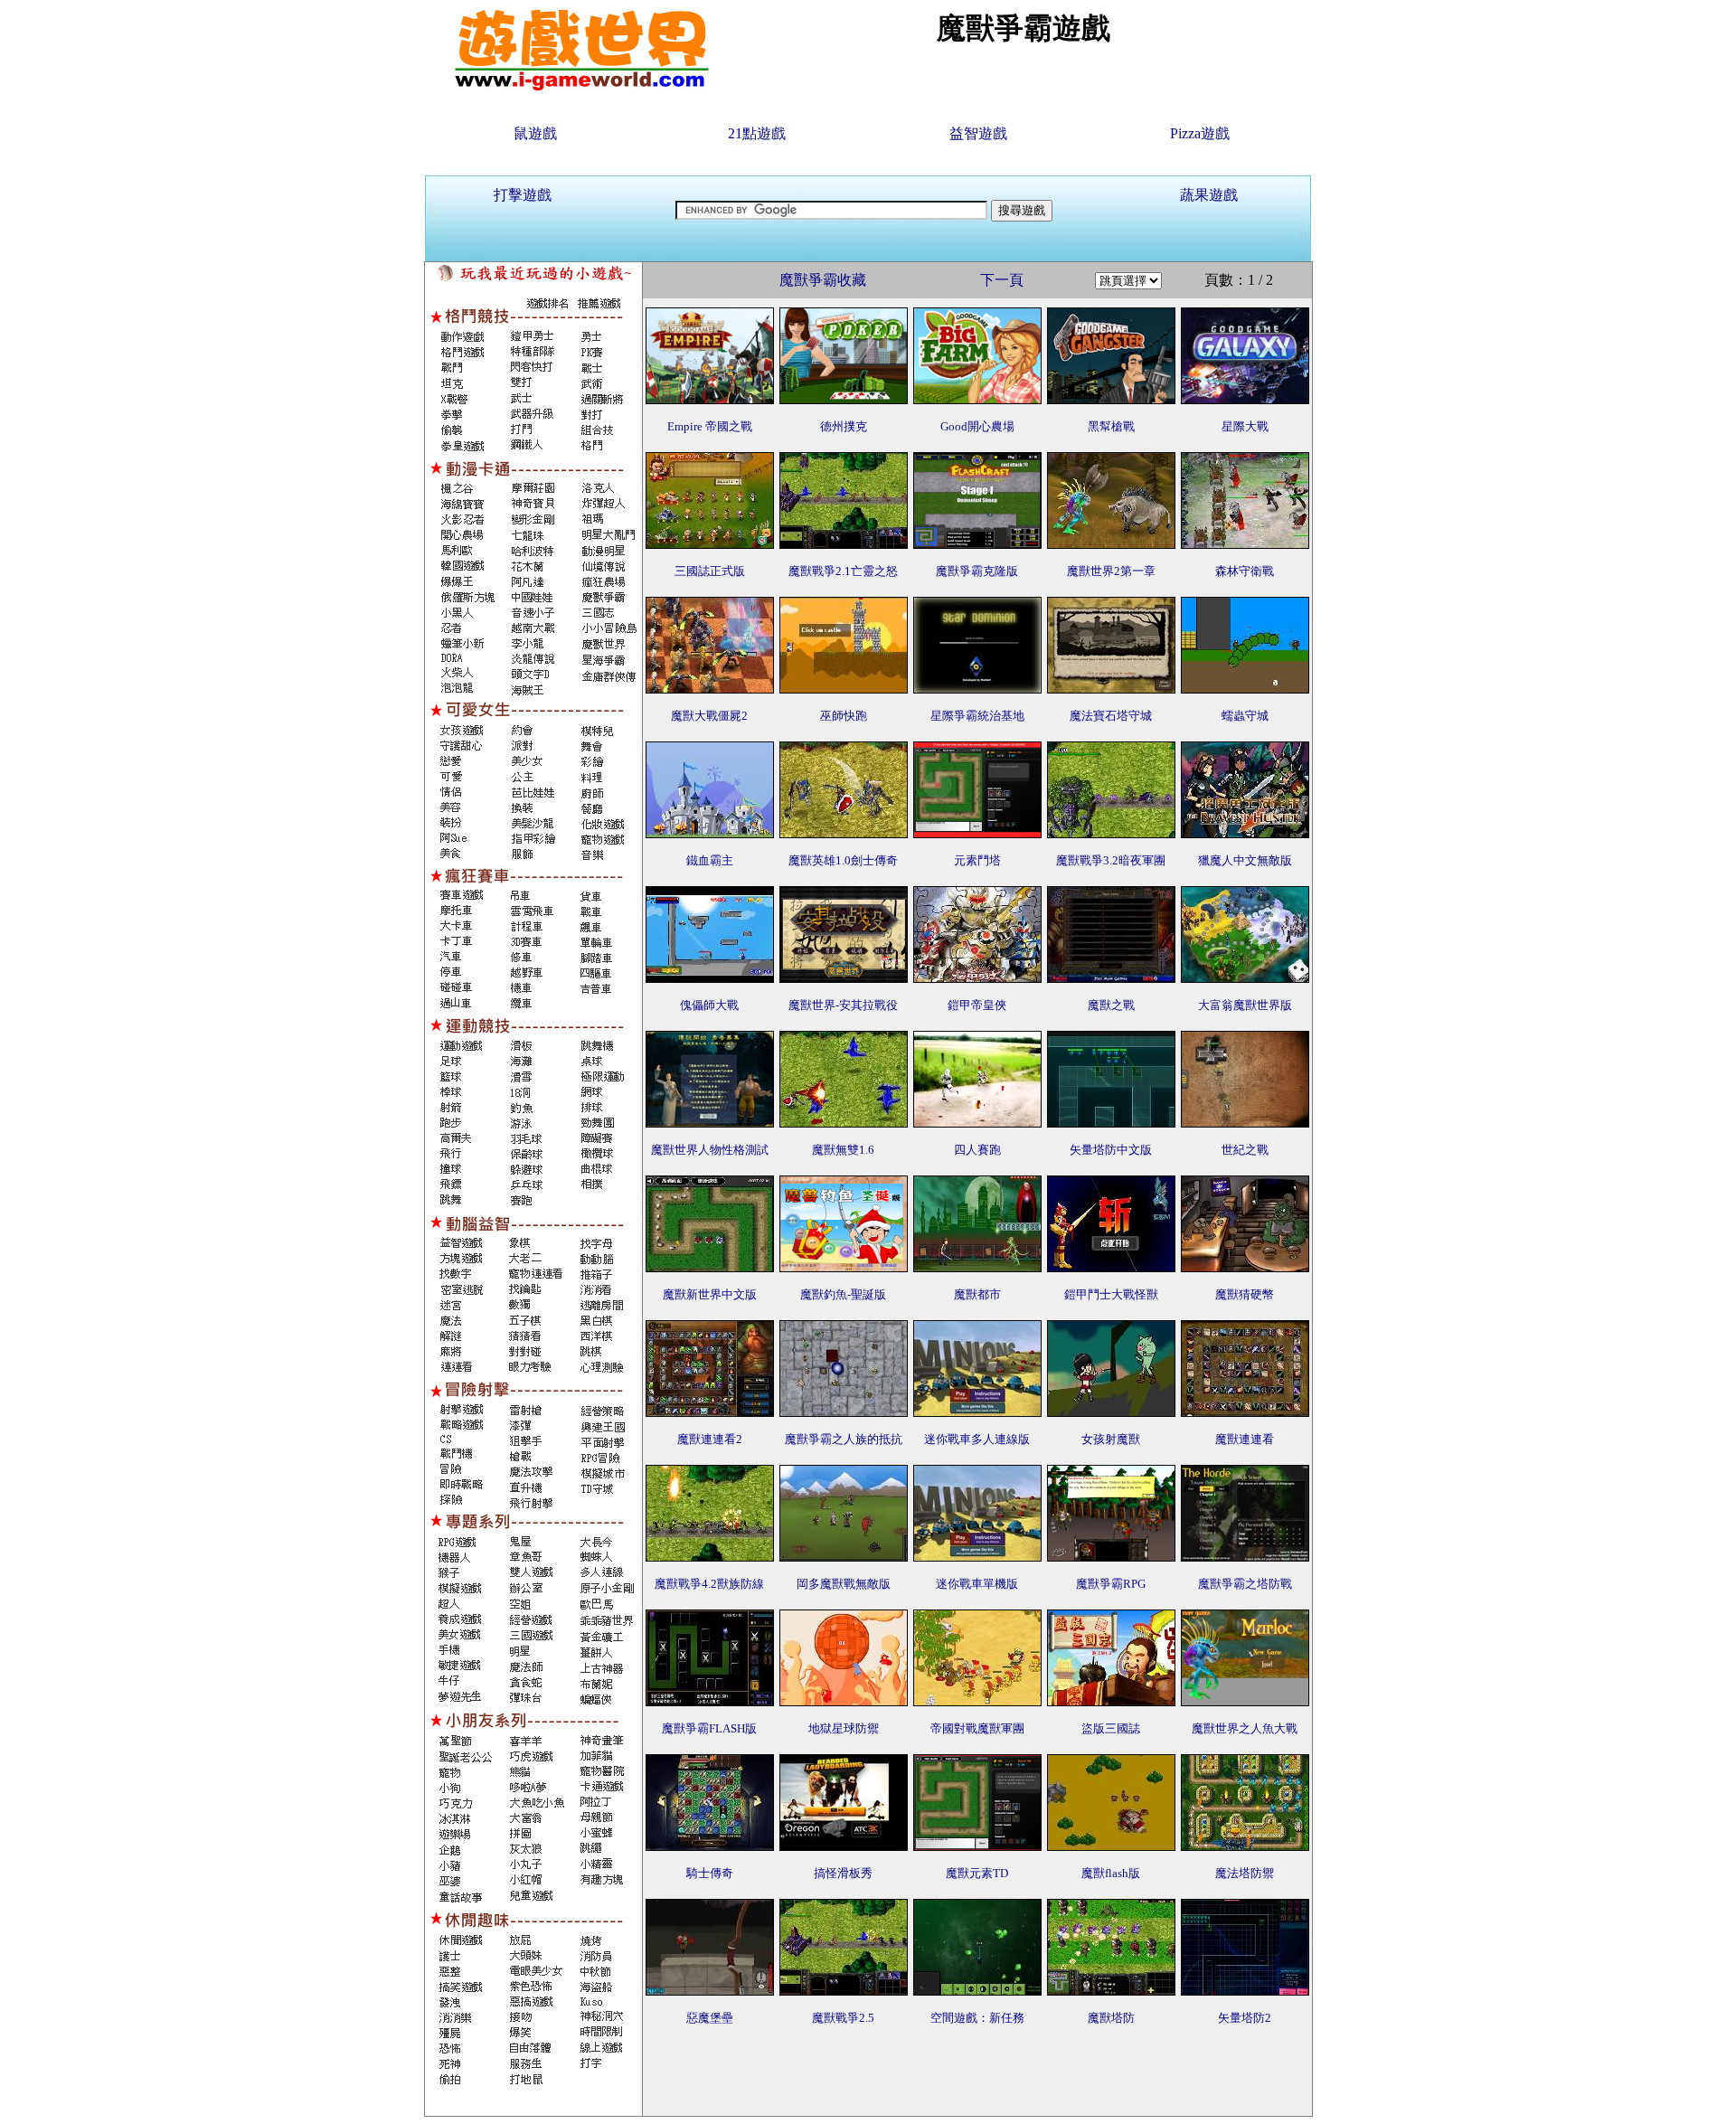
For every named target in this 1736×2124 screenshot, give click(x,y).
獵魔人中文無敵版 (1245, 860)
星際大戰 (1245, 426)
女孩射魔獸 (1111, 1439)
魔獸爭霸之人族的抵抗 (844, 1439)
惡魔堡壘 (710, 2018)
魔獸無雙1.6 (843, 1150)
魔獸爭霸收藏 (823, 280)
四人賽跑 (977, 1150)
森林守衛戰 (1245, 571)
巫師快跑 (844, 716)
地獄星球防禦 (844, 1728)
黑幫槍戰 (1111, 426)
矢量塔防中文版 (1111, 1150)
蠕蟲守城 (1245, 716)
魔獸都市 (977, 1294)
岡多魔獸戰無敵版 (844, 1584)
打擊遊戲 (523, 195)
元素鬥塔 (977, 860)
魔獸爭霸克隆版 (977, 571)
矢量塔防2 (1245, 2018)
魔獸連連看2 (710, 1439)
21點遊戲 (757, 133)
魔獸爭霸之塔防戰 (1245, 1584)
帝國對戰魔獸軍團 (977, 1728)
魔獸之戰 (1111, 1005)
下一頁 (1002, 280)
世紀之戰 (1245, 1150)
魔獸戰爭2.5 (843, 2018)
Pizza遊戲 (1200, 133)
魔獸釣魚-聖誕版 (843, 1294)
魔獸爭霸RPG (1111, 1584)
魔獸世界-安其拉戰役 (843, 1005)
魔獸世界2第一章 (1111, 571)
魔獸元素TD (977, 1873)
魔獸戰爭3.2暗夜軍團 (1111, 860)
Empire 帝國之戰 (710, 426)
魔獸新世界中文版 (710, 1294)
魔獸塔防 (1111, 2018)
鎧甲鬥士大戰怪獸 (1111, 1294)
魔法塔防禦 (1245, 1873)
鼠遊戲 (535, 133)
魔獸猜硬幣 (1245, 1294)
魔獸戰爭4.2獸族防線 (709, 1584)
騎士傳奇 (710, 1873)
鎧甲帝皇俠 (977, 1005)
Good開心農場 (977, 426)
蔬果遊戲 (1209, 195)
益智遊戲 (978, 133)
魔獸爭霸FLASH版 (709, 1728)
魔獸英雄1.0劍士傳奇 (843, 860)
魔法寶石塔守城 (1111, 716)
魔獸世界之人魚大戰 (1245, 1728)
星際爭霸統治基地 (977, 716)
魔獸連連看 (1245, 1439)
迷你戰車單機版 (977, 1584)
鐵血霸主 (710, 860)
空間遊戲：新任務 (977, 2018)
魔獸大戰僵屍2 (709, 716)
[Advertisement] (977, 2075)
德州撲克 (844, 426)
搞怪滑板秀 (843, 1873)
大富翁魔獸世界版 (1245, 1005)
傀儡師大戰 (709, 1005)
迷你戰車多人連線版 (977, 1439)
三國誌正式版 (710, 571)
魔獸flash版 (1111, 1873)
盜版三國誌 (1111, 1728)
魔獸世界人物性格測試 (710, 1150)
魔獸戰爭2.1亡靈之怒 (843, 571)
